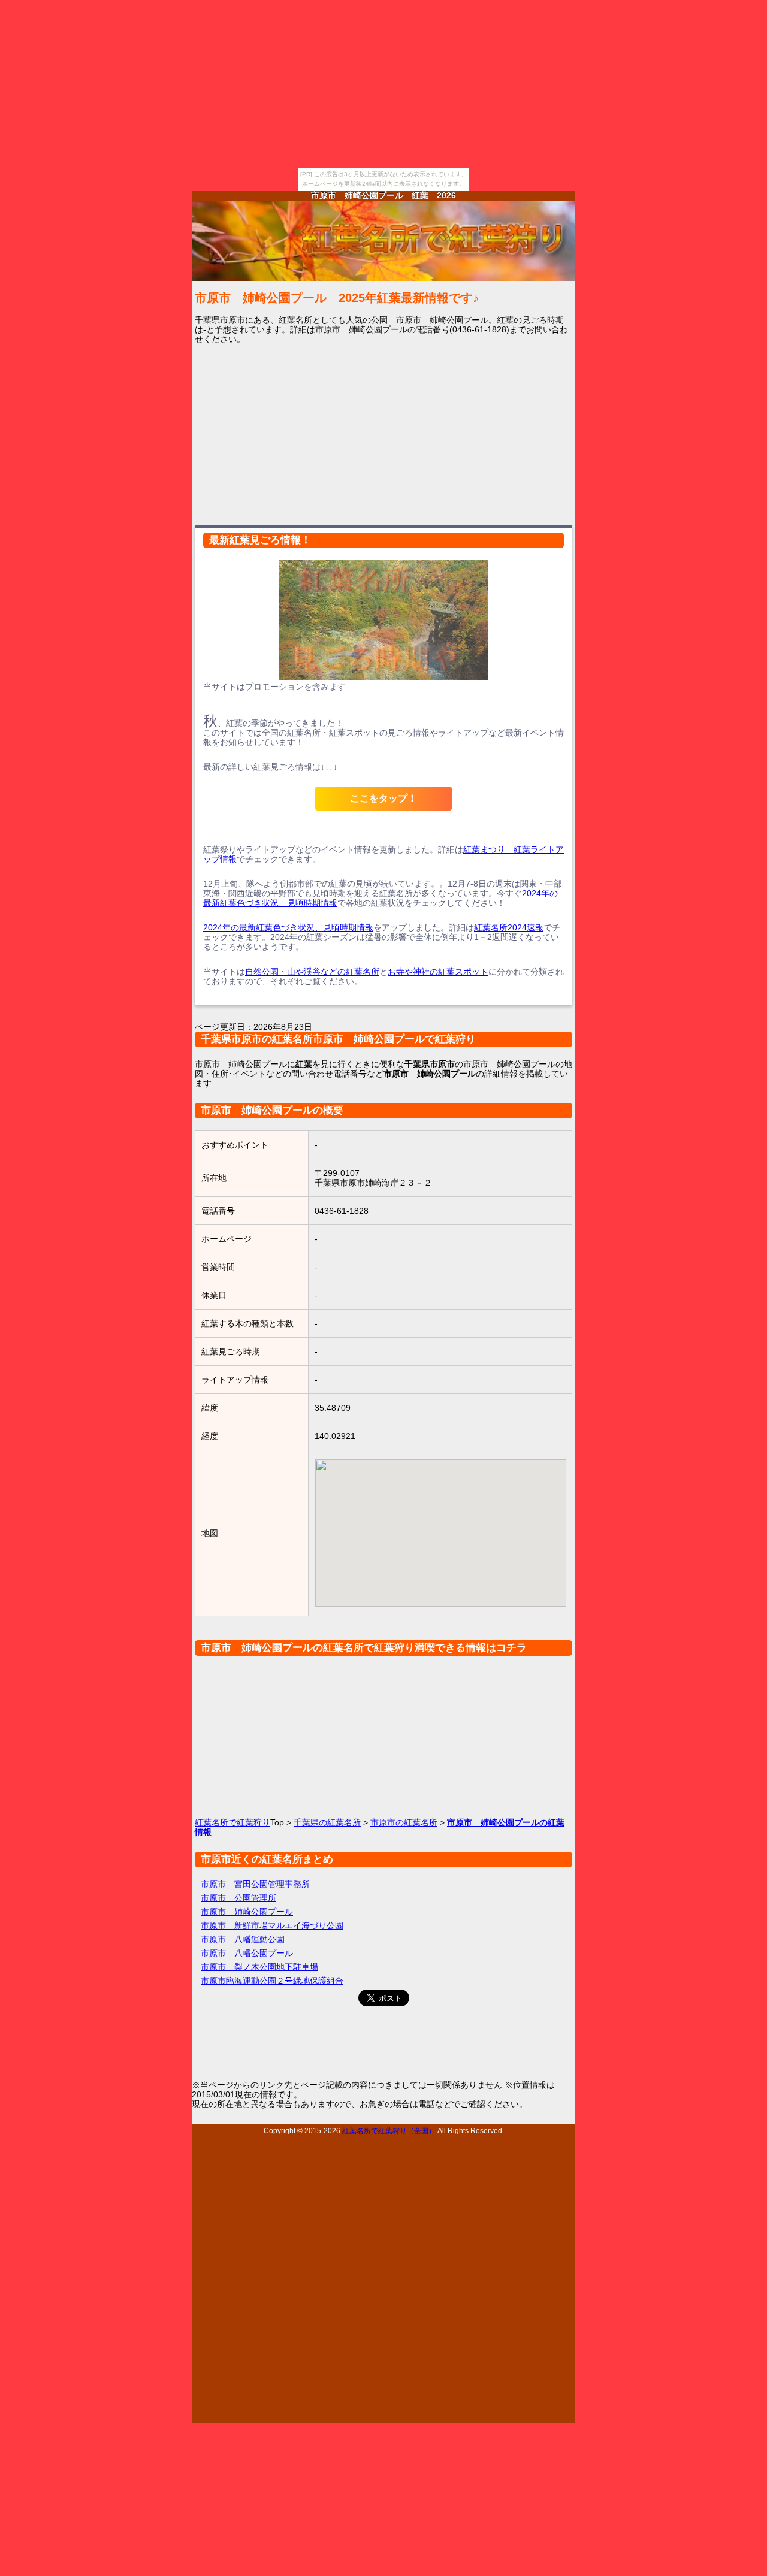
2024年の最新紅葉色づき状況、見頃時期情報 (288, 927)
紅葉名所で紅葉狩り (232, 1822)
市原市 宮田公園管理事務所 (255, 1884)
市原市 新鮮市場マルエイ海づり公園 (272, 1925)
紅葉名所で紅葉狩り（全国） (389, 2131)
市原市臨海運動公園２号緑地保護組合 (272, 1981)
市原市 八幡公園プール (247, 1953)
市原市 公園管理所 (238, 1898)
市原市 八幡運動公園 (243, 1939)
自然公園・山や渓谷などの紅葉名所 (312, 972)
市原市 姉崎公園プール (247, 1912)
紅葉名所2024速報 (509, 927)
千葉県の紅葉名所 (327, 1822)
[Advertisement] (383, 434)
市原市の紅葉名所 (404, 1822)
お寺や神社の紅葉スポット (438, 972)
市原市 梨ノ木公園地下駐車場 (259, 1967)
